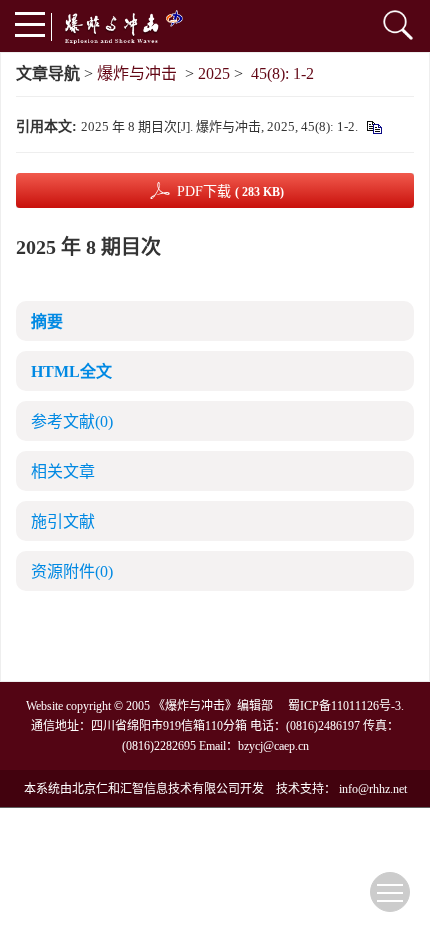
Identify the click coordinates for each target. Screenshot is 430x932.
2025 (214, 73)
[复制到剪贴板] (373, 126)
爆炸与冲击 (137, 73)
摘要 (47, 321)
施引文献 (63, 521)
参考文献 (72, 421)
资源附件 (72, 571)
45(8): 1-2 (282, 73)
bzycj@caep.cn (273, 746)
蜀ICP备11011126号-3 (344, 706)
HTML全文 (71, 371)
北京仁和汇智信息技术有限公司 (156, 789)
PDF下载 (230, 191)
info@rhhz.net (373, 789)
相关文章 (63, 471)
